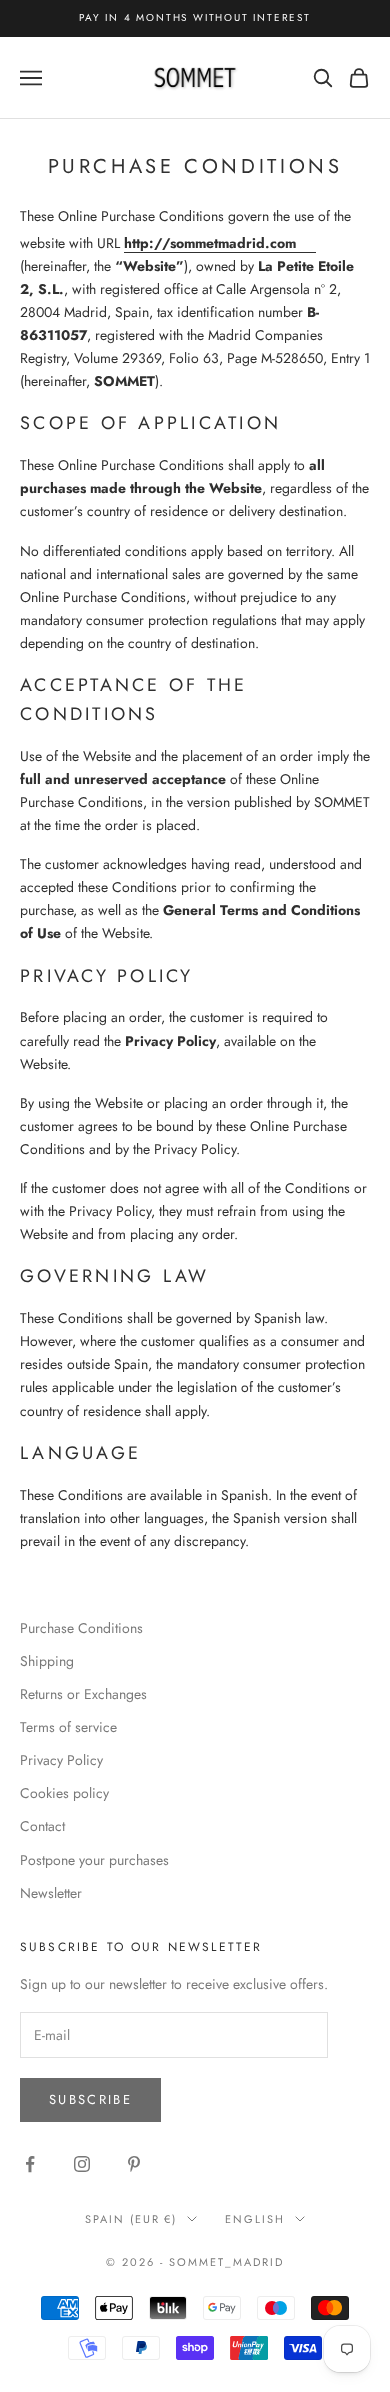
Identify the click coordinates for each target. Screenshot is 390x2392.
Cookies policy (64, 1793)
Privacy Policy (61, 1760)
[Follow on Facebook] (30, 2164)
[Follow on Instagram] (82, 2164)
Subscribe (90, 2099)
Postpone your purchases (94, 1860)
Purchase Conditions (81, 1628)
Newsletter (51, 1893)
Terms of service (68, 1727)
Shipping (47, 1661)
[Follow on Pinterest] (134, 2164)
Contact (42, 1826)
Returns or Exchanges (83, 1694)
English (255, 2219)
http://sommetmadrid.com (210, 243)
